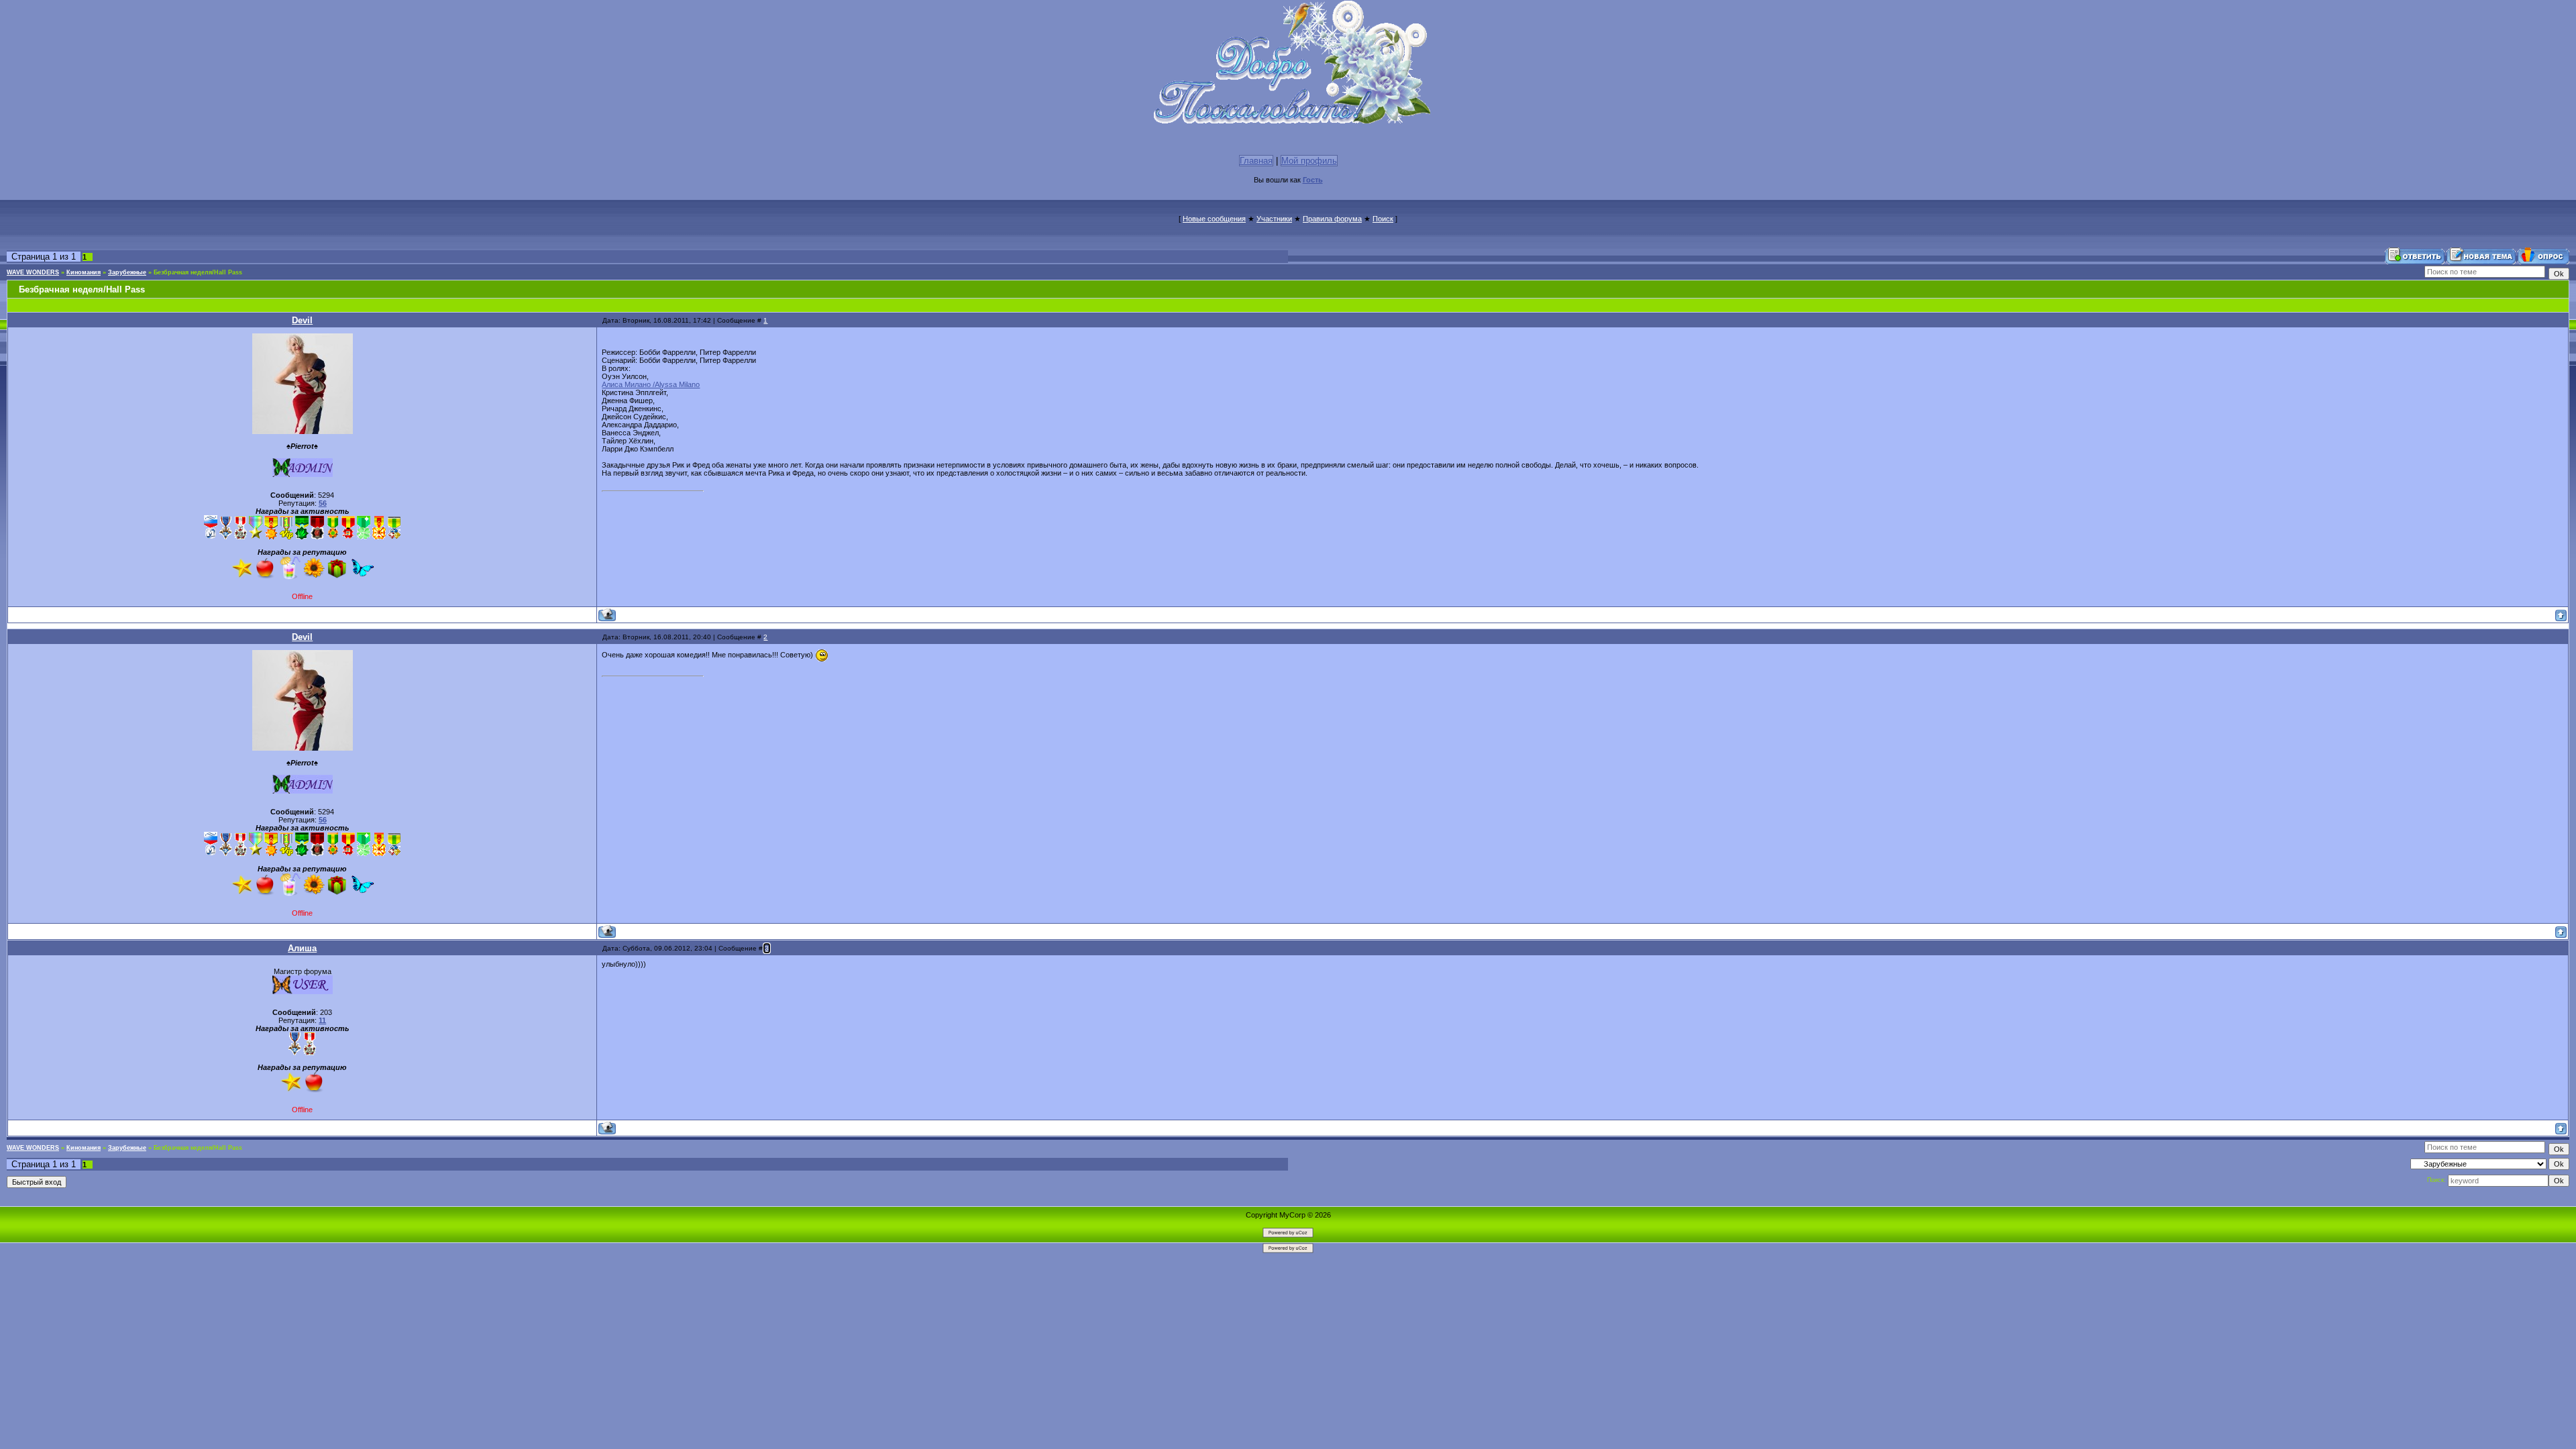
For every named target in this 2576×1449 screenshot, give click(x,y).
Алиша (302, 948)
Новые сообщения (1214, 219)
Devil (302, 320)
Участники (1274, 219)
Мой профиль (1309, 161)
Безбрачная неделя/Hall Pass (198, 272)
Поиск (1383, 219)
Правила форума (1332, 219)
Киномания (84, 272)
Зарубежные (127, 272)
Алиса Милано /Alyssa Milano (651, 384)
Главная (1256, 161)
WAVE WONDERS (33, 272)
